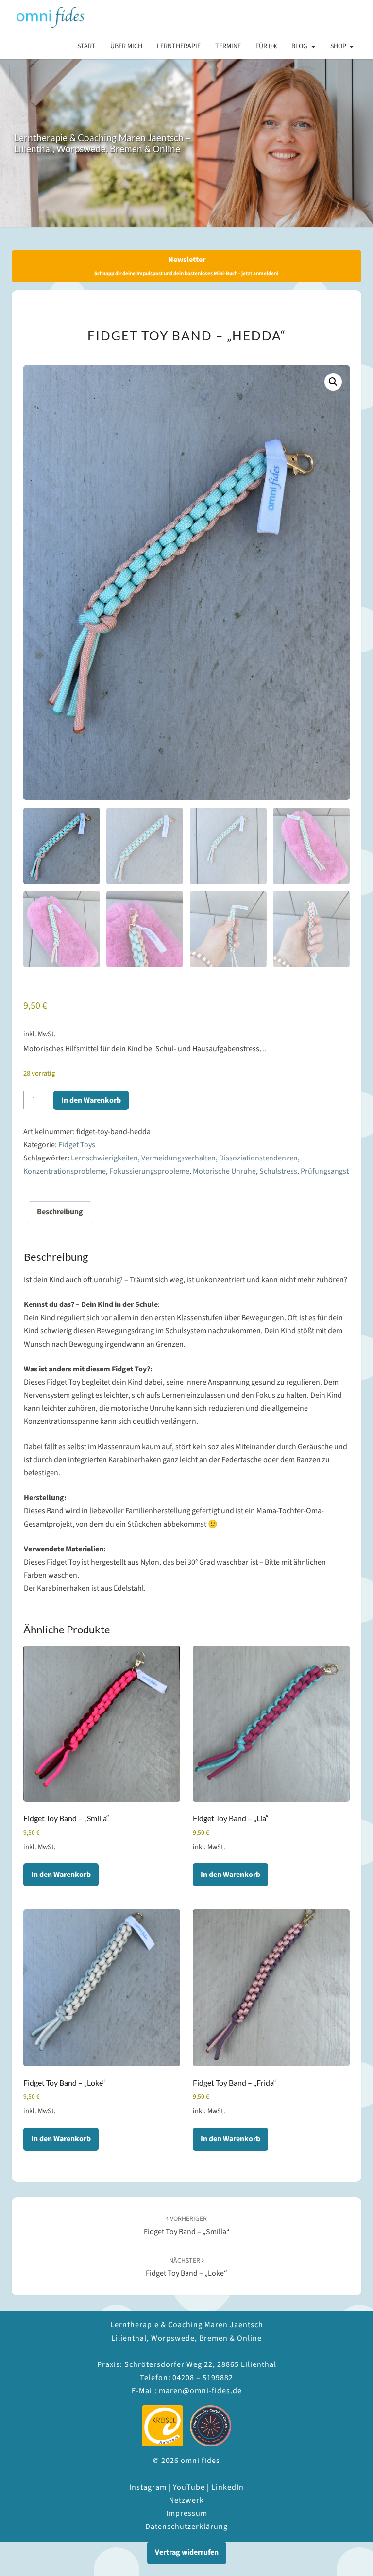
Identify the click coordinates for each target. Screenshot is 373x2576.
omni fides (49, 17)
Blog (299, 46)
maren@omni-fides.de (200, 2391)
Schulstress (278, 1171)
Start (86, 46)
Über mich (126, 46)
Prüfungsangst (325, 1171)
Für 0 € (266, 46)
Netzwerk (186, 2500)
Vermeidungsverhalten (178, 1158)
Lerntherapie (179, 46)
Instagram (148, 2487)
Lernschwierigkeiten (104, 1158)
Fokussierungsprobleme (149, 1171)
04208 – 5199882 (203, 2378)
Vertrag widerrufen (187, 2552)
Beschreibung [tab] (60, 1212)
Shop (338, 46)
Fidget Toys (77, 1145)
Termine (228, 46)
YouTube (189, 2487)
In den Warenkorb (91, 1100)
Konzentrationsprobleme (65, 1171)
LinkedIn (228, 2487)
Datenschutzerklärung (186, 2527)
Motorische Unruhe (224, 1171)
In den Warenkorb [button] (61, 1875)
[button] (333, 382)
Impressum (187, 2513)
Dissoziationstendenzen (258, 1158)
